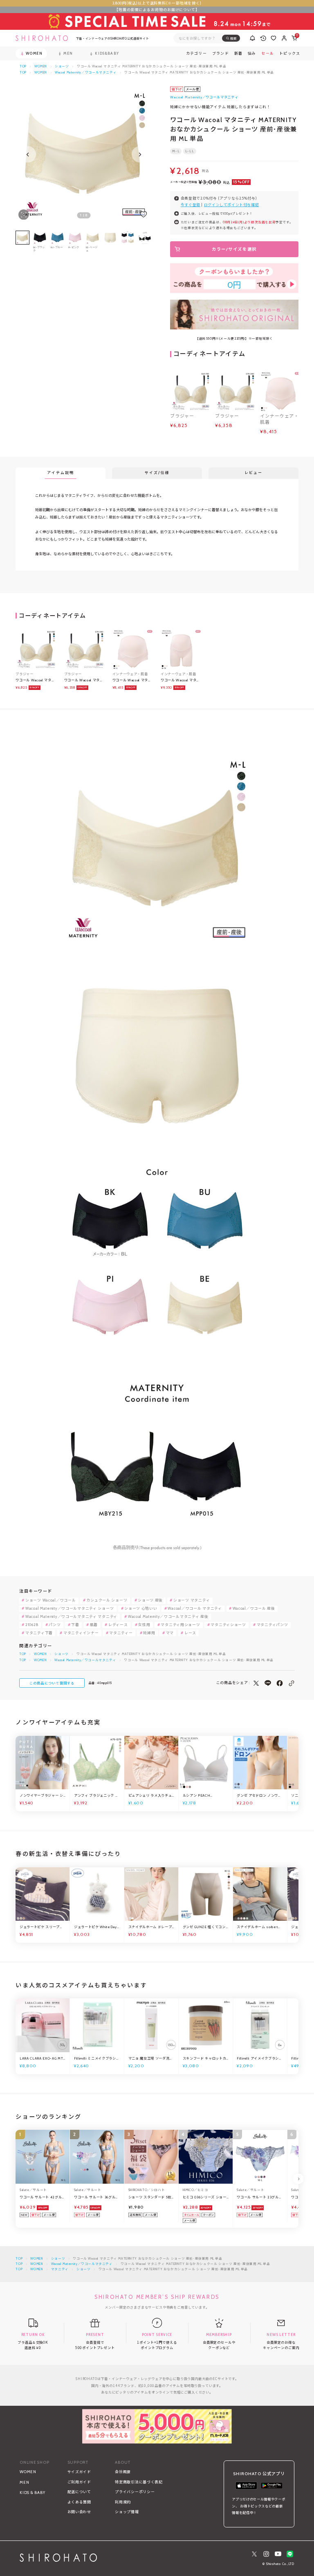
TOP (23, 66)
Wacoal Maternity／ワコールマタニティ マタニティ (71, 1617)
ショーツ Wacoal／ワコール (50, 1601)
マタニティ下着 (39, 1633)
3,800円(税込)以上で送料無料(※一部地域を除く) (157, 3)
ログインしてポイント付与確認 (232, 205)
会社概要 (123, 2472)
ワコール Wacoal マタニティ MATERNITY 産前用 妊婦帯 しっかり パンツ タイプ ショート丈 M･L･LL (132, 680)
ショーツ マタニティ (192, 1601)
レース (190, 1633)
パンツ (55, 1625)
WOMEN (41, 66)
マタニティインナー (81, 1633)
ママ (170, 1633)
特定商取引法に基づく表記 (139, 2482)
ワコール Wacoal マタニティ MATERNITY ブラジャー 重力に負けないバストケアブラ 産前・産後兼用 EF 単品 (36, 680)
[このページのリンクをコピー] (292, 1683)
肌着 (94, 1625)
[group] (110, 241)
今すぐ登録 (191, 205)
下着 (75, 1625)
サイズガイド (79, 2472)
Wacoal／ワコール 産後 (254, 1609)
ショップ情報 (127, 2512)
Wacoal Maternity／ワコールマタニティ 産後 (168, 1617)
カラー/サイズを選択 (234, 249)
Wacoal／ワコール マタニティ (195, 1609)
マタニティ (60, 2269)
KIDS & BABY (32, 2493)
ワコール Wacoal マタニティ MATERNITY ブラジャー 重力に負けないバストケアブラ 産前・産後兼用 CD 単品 (84, 680)
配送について (79, 2492)
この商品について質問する (52, 1683)
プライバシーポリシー (135, 2492)
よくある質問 (79, 2502)
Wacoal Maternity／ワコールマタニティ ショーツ (70, 1609)
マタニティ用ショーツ (180, 1625)
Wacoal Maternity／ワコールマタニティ (86, 72)
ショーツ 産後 (150, 1601)
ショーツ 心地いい (141, 1609)
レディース (118, 1625)
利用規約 (123, 2502)
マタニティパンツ (273, 1625)
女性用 (144, 1625)
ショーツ (62, 66)
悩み (252, 54)
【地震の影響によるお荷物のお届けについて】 (157, 10)
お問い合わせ (79, 2512)
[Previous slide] (28, 154)
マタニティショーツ (228, 1625)
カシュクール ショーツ (107, 1601)
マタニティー (121, 1633)
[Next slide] (140, 154)
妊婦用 (149, 1633)
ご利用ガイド (79, 2482)
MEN (24, 2482)
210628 (32, 1625)
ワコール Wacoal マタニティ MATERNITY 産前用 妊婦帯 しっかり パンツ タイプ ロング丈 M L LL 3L (180, 680)
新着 (239, 54)
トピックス (290, 54)
